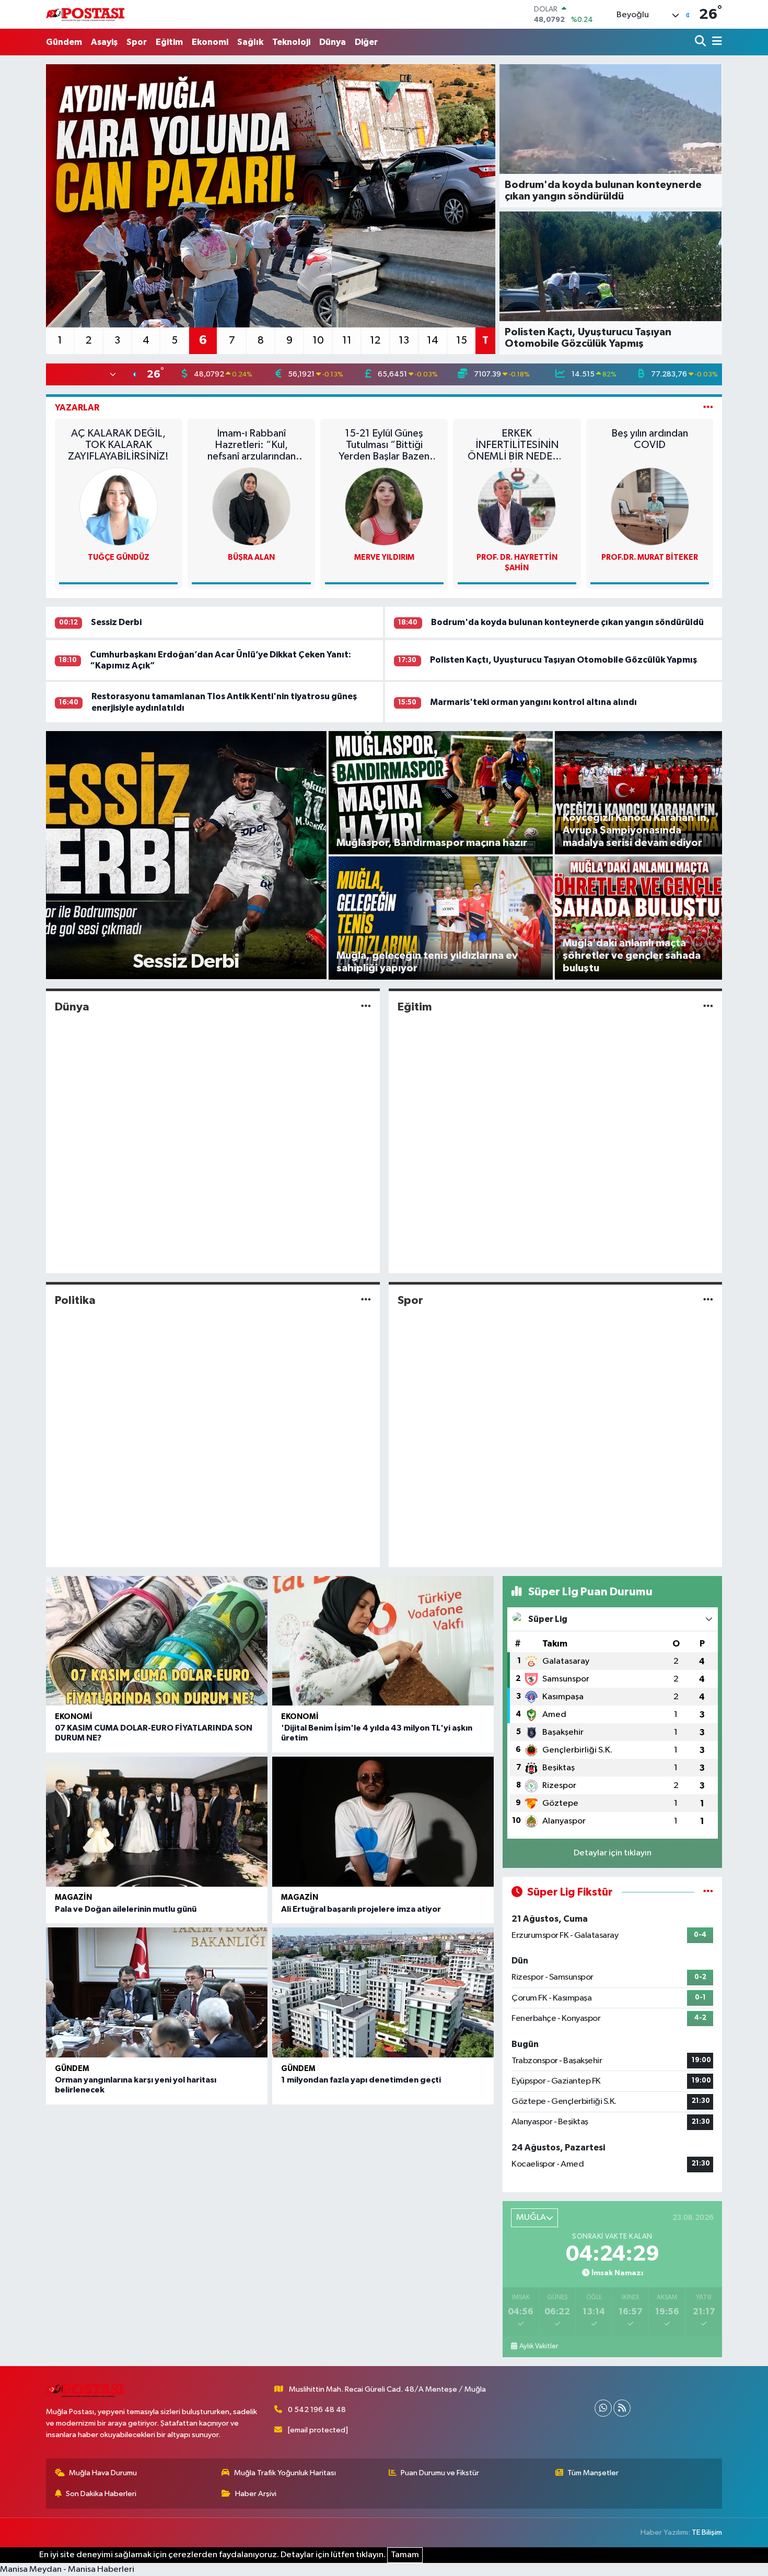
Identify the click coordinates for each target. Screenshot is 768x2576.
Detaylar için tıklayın (613, 1853)
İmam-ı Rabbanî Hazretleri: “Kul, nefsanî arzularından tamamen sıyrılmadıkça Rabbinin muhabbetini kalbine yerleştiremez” (252, 445)
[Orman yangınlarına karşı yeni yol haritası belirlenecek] (157, 1992)
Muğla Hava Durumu (103, 2473)
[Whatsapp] (603, 2408)
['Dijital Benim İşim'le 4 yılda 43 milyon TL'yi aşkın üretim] (383, 1641)
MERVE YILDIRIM (384, 557)
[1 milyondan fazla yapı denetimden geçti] (383, 1992)
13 (404, 340)
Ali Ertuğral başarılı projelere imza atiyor (361, 1909)
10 (318, 340)
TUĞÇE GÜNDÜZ (119, 557)
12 (375, 340)
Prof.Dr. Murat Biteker (650, 557)
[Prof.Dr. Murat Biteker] (650, 506)
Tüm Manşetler (593, 2473)
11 (347, 340)
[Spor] (708, 1301)
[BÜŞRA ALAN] (251, 506)
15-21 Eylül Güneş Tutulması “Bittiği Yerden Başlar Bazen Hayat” (384, 445)
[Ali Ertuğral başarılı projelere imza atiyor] (383, 1822)
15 (462, 340)
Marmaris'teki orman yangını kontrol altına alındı (533, 702)
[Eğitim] (708, 1007)
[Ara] (701, 42)
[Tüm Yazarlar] (708, 408)
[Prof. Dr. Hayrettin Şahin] (517, 506)
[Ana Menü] (715, 42)
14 (433, 340)
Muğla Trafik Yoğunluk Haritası (285, 2473)
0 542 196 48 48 (317, 2410)
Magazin (73, 1897)
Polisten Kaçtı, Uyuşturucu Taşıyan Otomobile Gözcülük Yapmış (563, 660)
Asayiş (104, 42)
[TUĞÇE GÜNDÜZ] (119, 506)
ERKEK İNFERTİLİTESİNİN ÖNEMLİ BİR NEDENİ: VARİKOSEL (517, 445)
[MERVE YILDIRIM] (384, 506)
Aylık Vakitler (539, 2346)
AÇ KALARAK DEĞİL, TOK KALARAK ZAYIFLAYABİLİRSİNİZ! (118, 445)
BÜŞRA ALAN (251, 557)
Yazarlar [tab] (77, 408)
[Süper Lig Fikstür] (708, 1892)
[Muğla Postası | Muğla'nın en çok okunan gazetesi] (85, 14)
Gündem (64, 42)
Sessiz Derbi (116, 622)
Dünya (333, 42)
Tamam (405, 2555)
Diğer (366, 42)
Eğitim (169, 42)
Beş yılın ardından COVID (650, 439)
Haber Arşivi (256, 2494)
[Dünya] (366, 1007)
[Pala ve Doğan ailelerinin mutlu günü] (157, 1822)
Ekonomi (210, 42)
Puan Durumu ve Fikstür (440, 2473)
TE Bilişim (707, 2532)
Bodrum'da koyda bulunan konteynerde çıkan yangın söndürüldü (567, 622)
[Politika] (366, 1301)
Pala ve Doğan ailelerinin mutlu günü (126, 1909)
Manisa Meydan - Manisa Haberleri (67, 2569)
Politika (75, 1300)
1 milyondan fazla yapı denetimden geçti (361, 2080)
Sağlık (250, 42)
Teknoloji (291, 42)
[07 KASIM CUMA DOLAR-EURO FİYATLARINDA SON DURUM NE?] (157, 1641)
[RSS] (622, 2408)
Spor (137, 42)
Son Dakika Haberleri (101, 2494)
